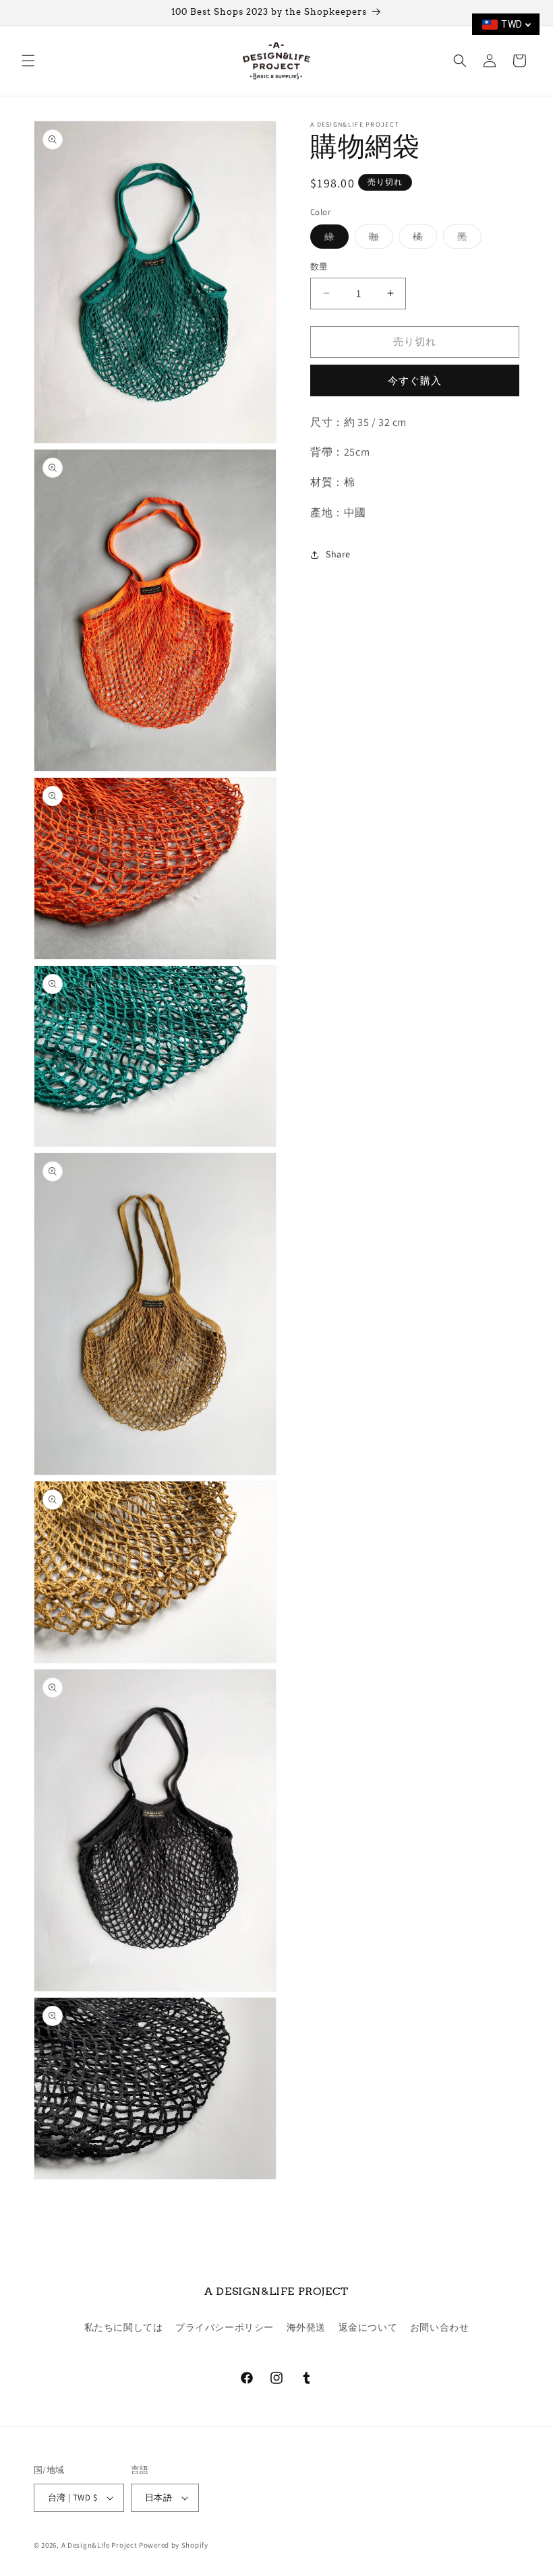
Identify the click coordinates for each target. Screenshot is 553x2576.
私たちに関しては (124, 2327)
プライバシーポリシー (225, 2327)
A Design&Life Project (99, 2545)
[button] (28, 61)
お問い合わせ (440, 2327)
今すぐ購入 (415, 380)
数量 (319, 267)
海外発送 (306, 2327)
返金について (368, 2327)
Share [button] (338, 554)
